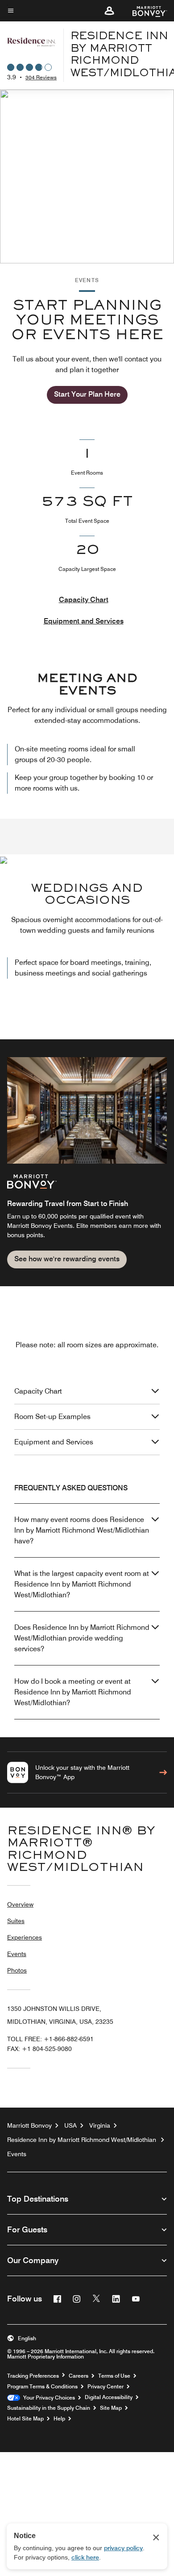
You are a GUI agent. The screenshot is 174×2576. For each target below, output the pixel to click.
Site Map (111, 2408)
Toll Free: (50, 2039)
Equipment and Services (84, 621)
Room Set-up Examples (52, 1417)
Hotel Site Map (25, 2419)
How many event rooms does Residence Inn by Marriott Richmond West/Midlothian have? (82, 1530)
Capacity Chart (84, 600)
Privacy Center (106, 2387)
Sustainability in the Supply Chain (49, 2408)
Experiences (25, 1937)
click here (85, 2557)
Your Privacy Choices (48, 2398)
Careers (79, 2376)
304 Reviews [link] (41, 77)
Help (59, 2419)
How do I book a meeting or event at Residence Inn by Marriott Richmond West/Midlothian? (73, 1692)
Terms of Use (114, 2376)
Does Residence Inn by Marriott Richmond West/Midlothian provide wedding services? (82, 1638)
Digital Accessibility (109, 2397)
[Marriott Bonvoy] (144, 11)
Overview (20, 1904)
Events (17, 1954)
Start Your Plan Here (87, 394)
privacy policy (123, 2548)
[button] (109, 11)
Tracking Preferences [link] (33, 2376)
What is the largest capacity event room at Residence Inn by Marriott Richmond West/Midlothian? (82, 1584)
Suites (16, 1921)
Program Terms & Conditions (42, 2387)
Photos (17, 1970)
